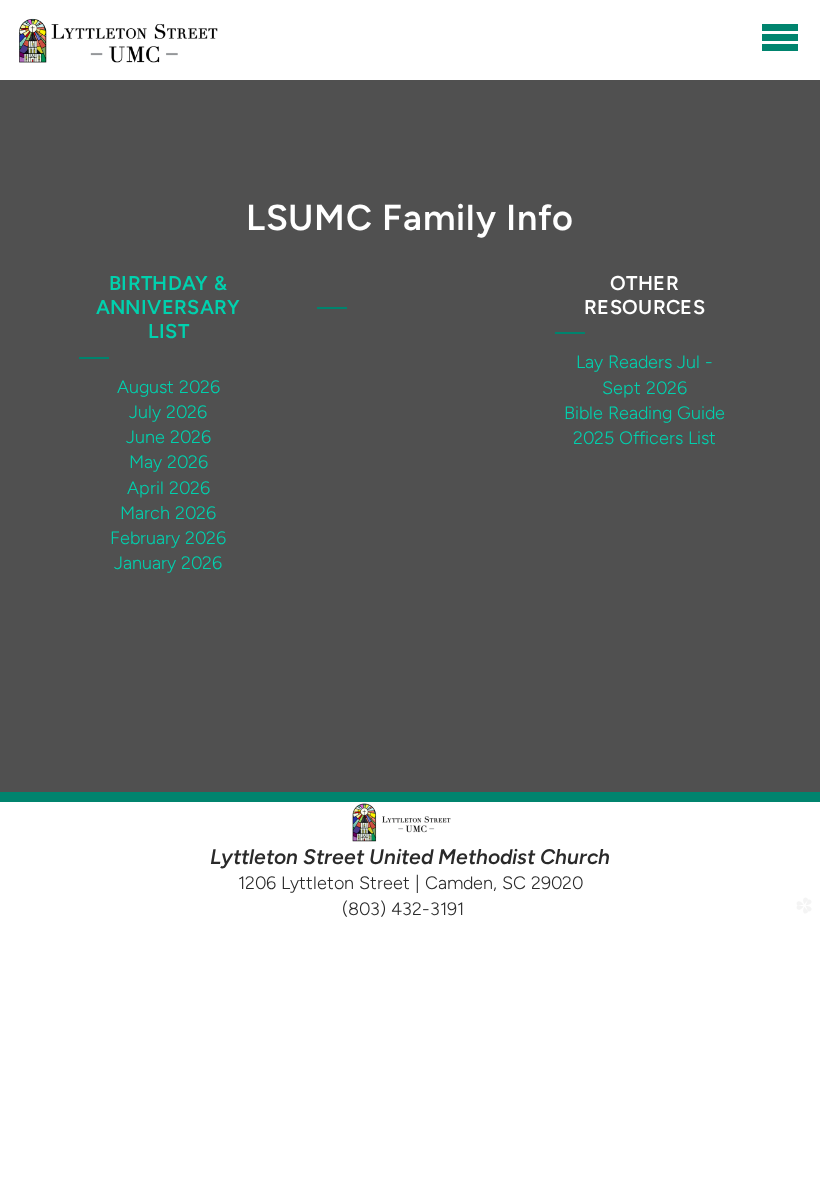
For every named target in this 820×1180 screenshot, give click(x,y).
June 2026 (168, 437)
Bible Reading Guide (644, 413)
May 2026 (168, 462)
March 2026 (168, 513)
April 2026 (168, 488)
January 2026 (168, 563)
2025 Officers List (644, 438)
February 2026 (168, 538)
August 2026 (168, 387)
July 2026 (168, 412)
